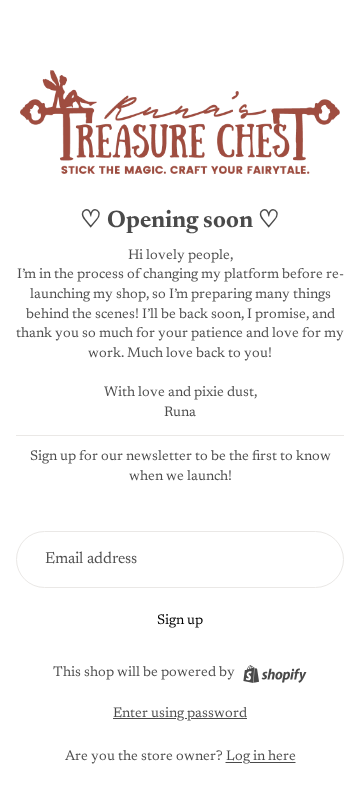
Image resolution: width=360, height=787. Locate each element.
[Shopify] (274, 674)
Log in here (261, 757)
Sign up (180, 621)
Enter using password (180, 714)
